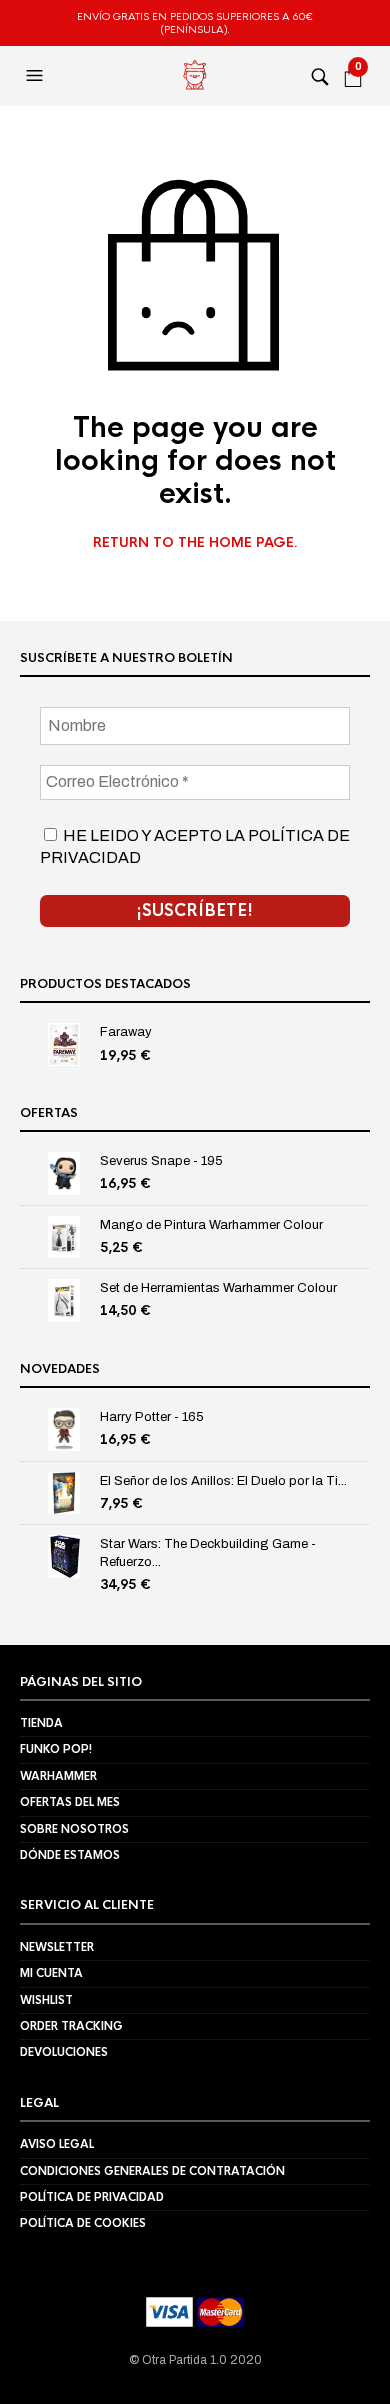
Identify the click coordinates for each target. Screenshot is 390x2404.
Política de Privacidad (92, 2197)
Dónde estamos (70, 1855)
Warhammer (58, 1776)
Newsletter (57, 1947)
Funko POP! (56, 1749)
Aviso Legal (57, 2144)
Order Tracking (71, 2026)
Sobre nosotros (74, 1829)
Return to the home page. (195, 543)
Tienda (41, 1723)
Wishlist (46, 2000)
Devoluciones (64, 2052)
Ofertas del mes (70, 1802)
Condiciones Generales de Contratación (152, 2171)
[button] (37, 76)
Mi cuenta (51, 1973)
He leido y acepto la (195, 846)
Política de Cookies (83, 2223)
